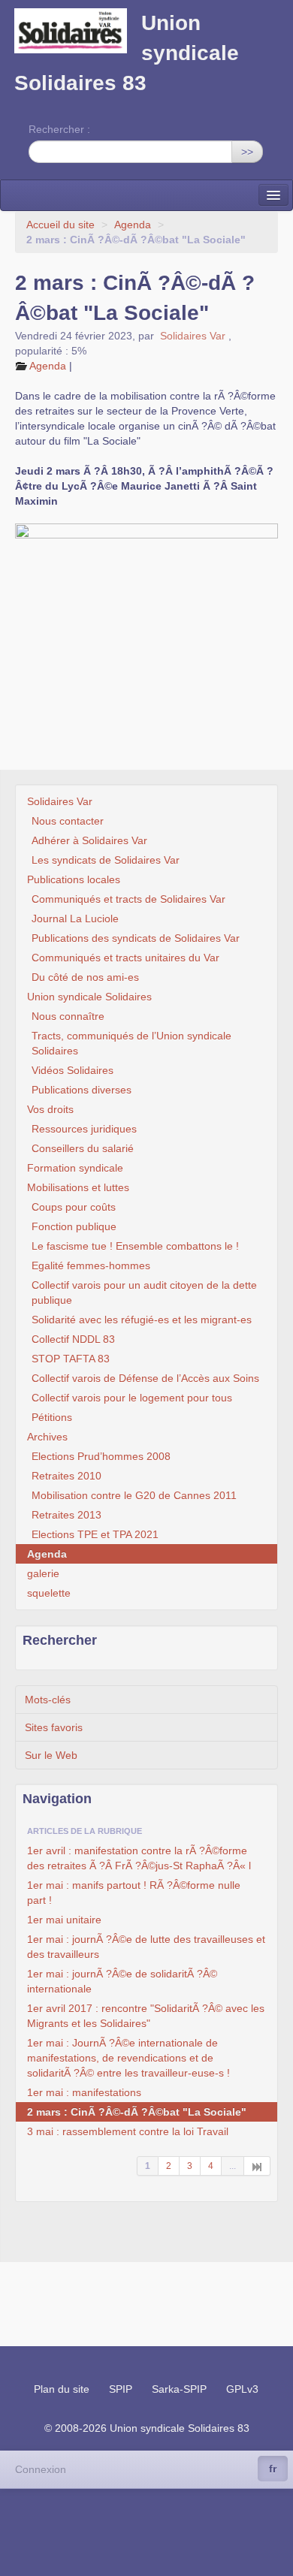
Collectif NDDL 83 (73, 1339)
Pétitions (52, 1417)
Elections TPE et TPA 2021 (95, 1534)
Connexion (41, 2469)
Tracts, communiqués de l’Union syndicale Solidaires (131, 1043)
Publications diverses (82, 1090)
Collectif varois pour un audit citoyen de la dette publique (144, 1293)
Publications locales (74, 879)
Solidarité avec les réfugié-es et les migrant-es (142, 1320)
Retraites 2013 (66, 1515)
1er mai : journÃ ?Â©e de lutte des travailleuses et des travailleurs (146, 1947)
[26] (257, 2166)
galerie (43, 1573)
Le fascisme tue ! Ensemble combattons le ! (135, 1246)
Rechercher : (59, 129)
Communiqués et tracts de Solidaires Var (128, 899)
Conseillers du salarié (83, 1148)
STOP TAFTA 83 (71, 1359)
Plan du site (62, 2389)
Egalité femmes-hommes (91, 1265)
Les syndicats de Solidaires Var (106, 860)
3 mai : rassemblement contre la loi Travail (128, 2131)
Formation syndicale (75, 1168)
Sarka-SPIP (179, 2389)
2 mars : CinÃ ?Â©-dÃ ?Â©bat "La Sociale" (137, 2112)
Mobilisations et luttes (78, 1187)
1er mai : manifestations (84, 2092)
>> (247, 152)
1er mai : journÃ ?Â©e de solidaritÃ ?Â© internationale (122, 1981)
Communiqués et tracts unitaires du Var (125, 958)
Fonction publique (74, 1226)
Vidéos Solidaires (72, 1070)
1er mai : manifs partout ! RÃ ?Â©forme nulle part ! (134, 1893)
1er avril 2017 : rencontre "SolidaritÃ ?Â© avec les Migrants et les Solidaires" (146, 2016)
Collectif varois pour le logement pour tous (132, 1398)
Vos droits (50, 1109)
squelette (49, 1593)
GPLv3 (242, 2389)
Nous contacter (68, 821)
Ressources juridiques (84, 1129)
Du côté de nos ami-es (85, 977)
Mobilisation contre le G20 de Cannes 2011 (134, 1495)
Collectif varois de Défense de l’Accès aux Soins (145, 1378)
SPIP (121, 2389)
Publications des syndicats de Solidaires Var (136, 938)
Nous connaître (68, 1016)
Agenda (133, 225)
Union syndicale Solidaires (89, 997)
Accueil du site (60, 225)
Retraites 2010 (66, 1476)
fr (273, 2469)
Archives (47, 1437)
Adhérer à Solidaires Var (89, 840)
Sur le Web (51, 1755)
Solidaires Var (193, 336)
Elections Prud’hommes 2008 (101, 1456)
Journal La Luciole (75, 918)
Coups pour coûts (74, 1207)
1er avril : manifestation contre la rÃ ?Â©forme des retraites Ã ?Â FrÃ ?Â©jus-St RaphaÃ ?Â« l (139, 1858)
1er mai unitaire (64, 1920)
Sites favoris (54, 1727)
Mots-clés (48, 1700)
